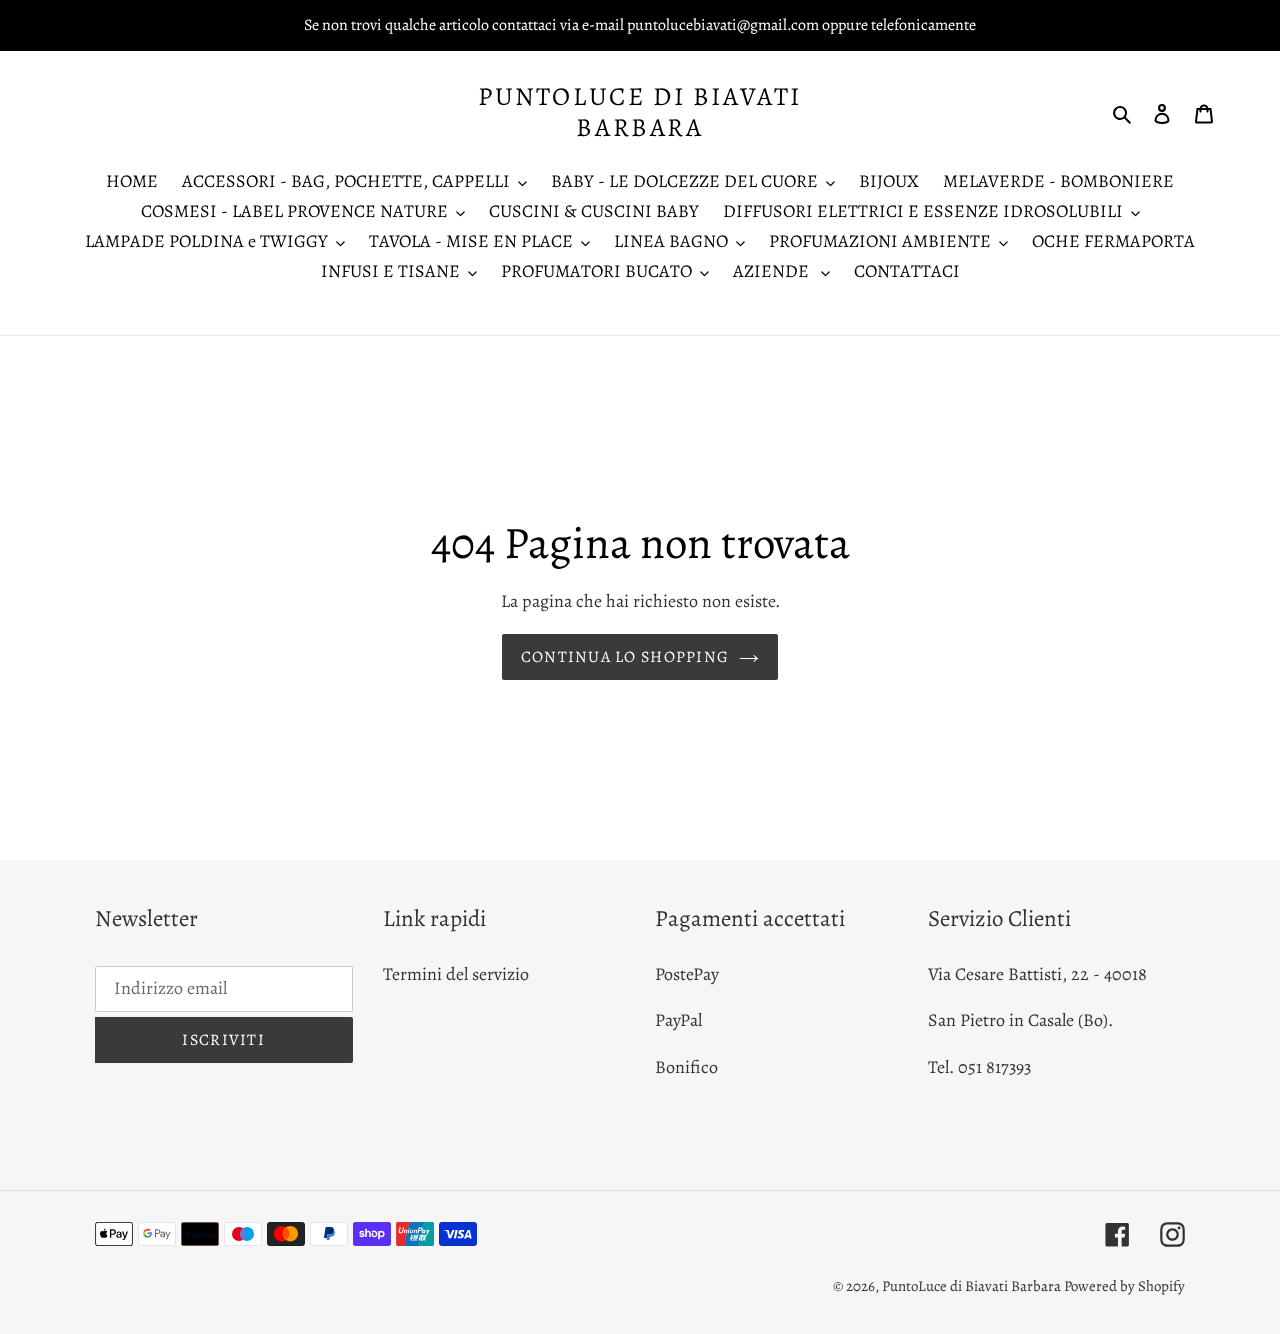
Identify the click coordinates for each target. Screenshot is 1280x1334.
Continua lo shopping (625, 657)
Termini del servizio (456, 974)
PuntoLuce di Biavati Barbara (640, 112)
